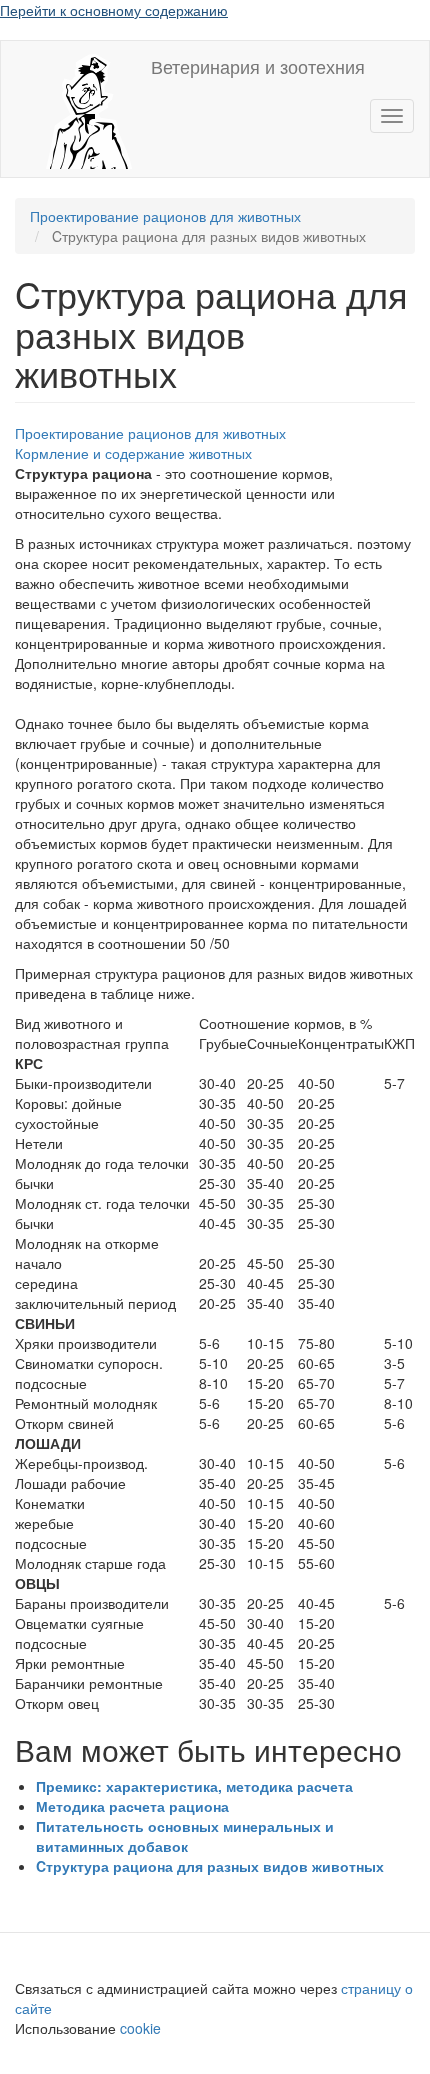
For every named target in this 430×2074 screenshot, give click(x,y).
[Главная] (76, 109)
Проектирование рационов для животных (165, 216)
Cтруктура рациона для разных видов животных (210, 1866)
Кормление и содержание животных (133, 453)
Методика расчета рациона (132, 1806)
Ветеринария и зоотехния (258, 66)
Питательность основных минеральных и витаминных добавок (185, 1836)
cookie (142, 2028)
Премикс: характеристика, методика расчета (194, 1786)
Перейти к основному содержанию (114, 10)
